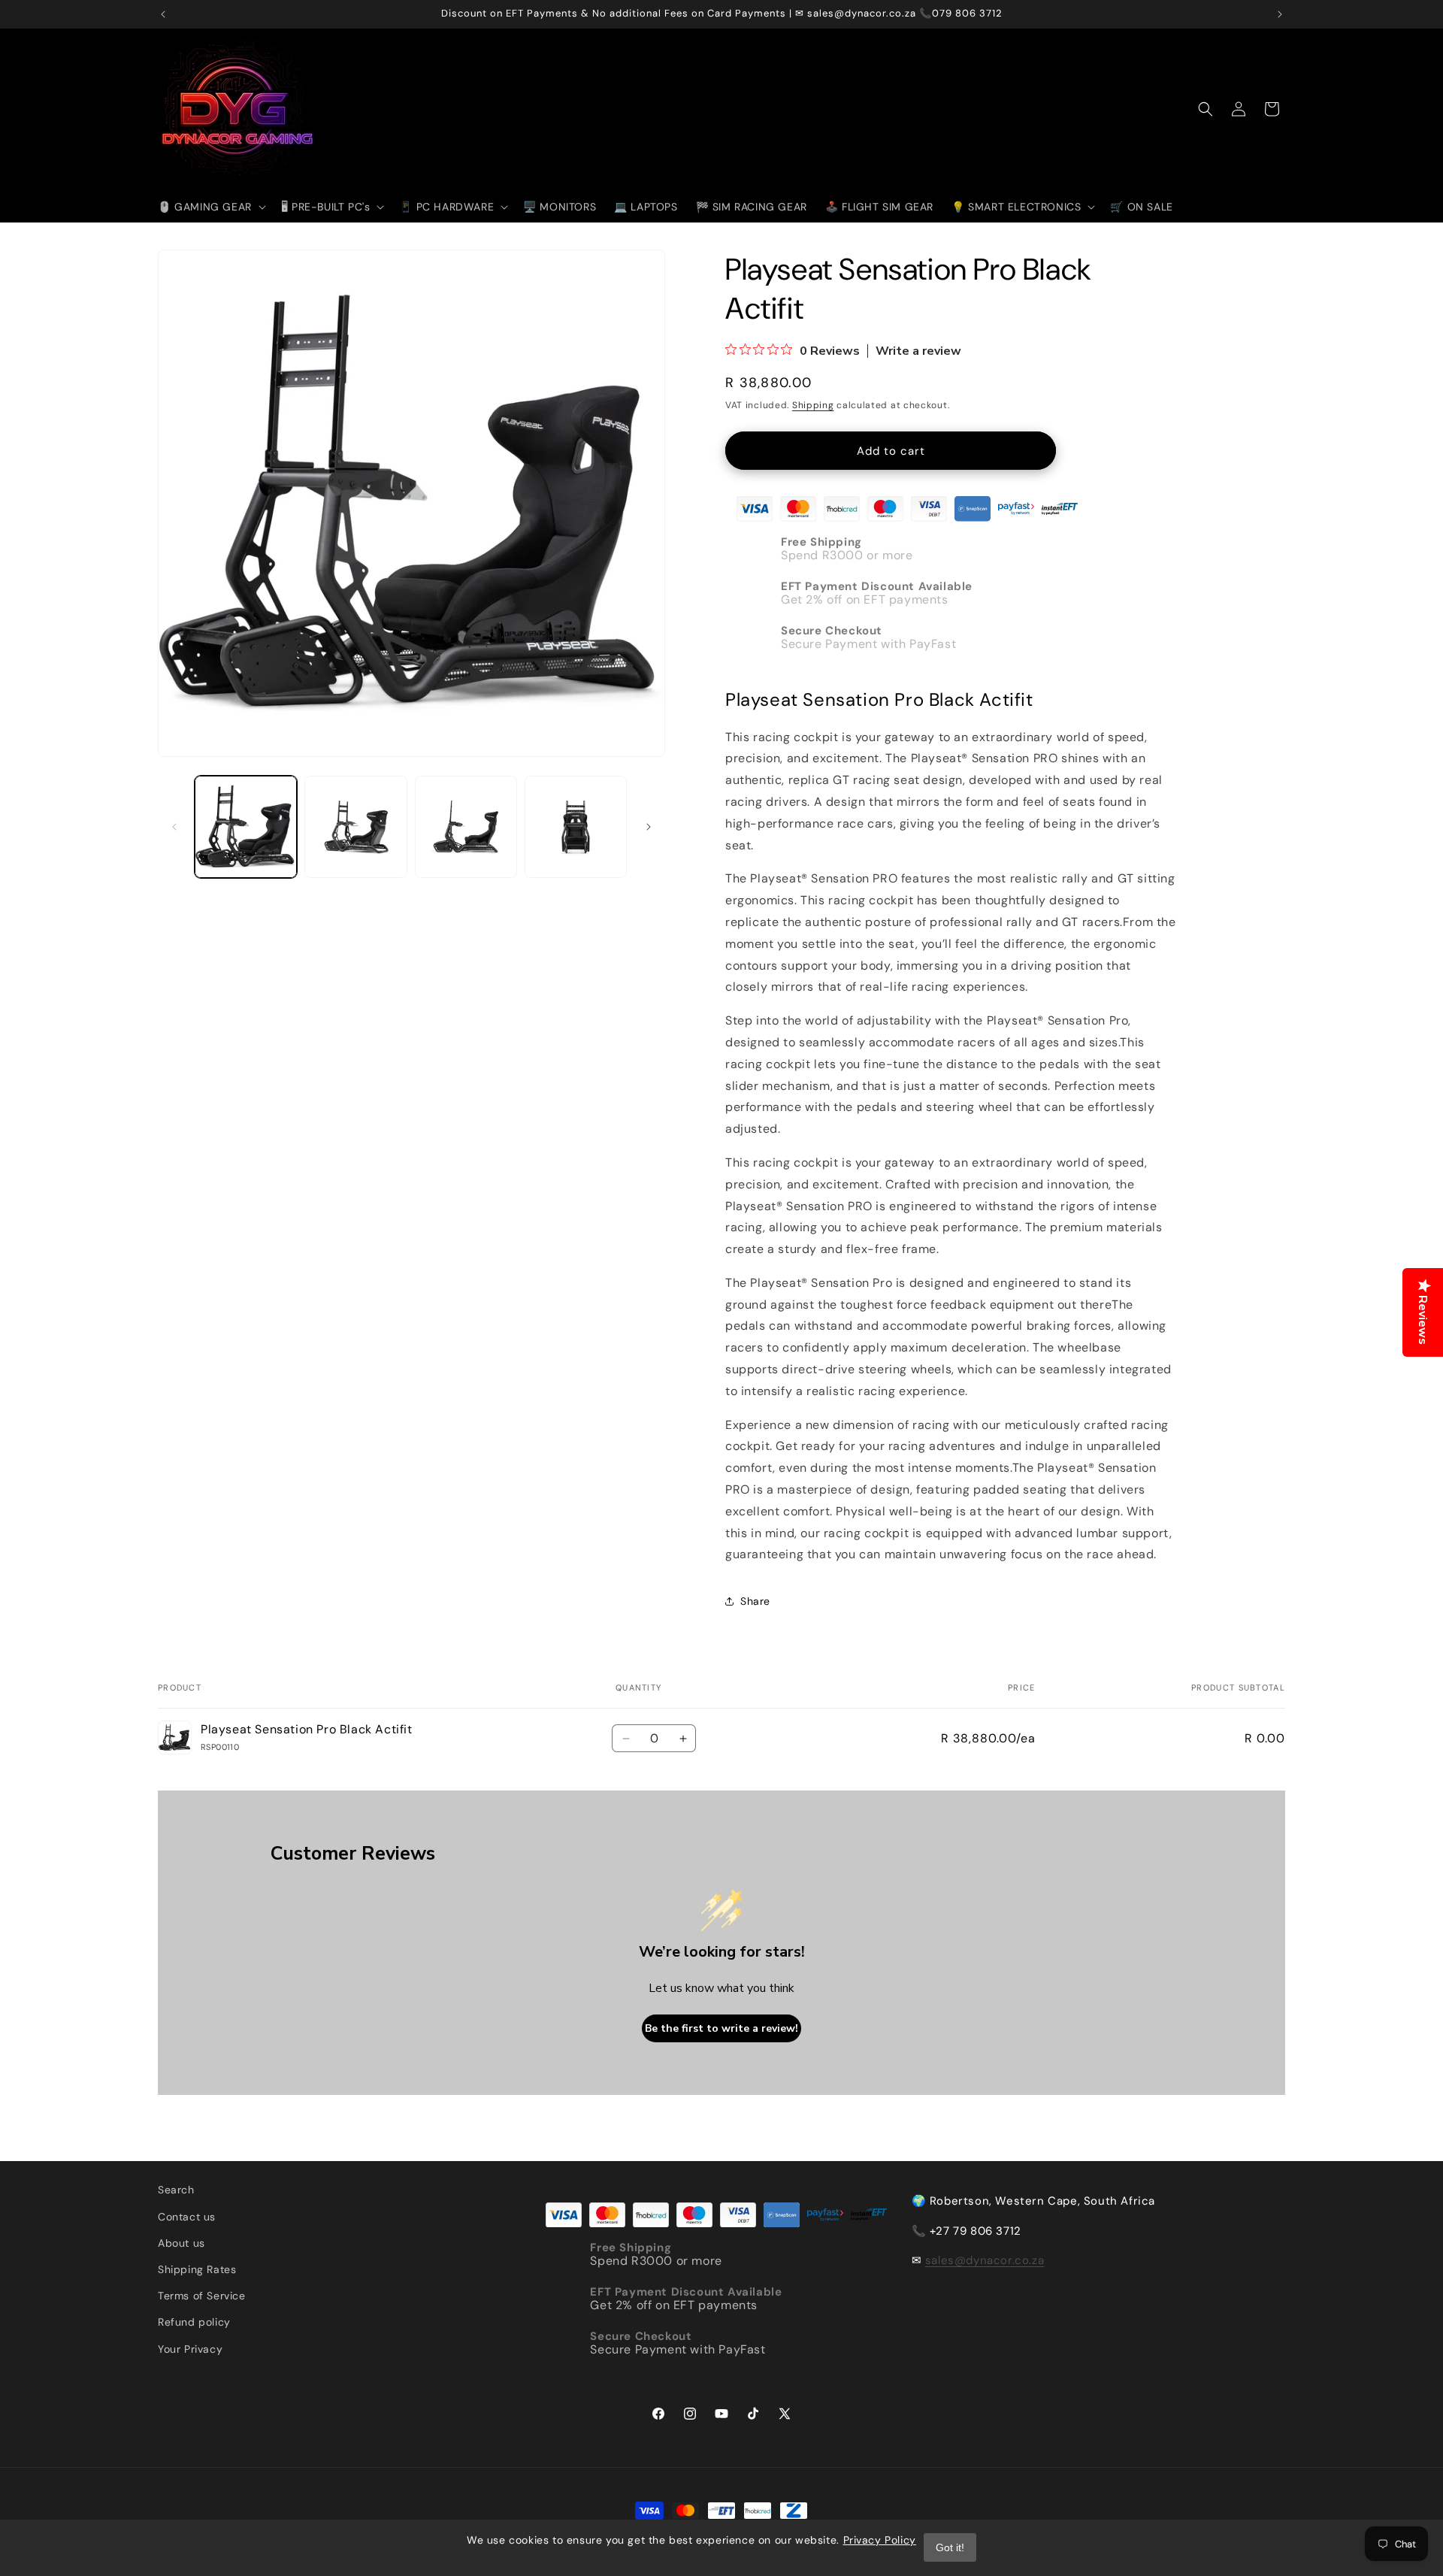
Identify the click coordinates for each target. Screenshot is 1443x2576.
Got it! (950, 2547)
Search (176, 2190)
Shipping (813, 405)
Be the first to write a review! (721, 2028)
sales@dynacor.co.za (985, 2260)
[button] (210, 207)
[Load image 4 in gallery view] (576, 827)
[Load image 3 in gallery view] (466, 827)
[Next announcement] (1280, 14)
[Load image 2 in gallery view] (355, 827)
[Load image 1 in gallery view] (246, 827)
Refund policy (194, 2322)
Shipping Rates (197, 2269)
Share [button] (755, 1601)
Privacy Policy (880, 2540)
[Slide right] (649, 827)
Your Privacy (190, 2349)
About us (182, 2243)
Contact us (187, 2217)
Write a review (918, 351)
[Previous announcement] (163, 14)
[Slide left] (174, 827)
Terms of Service (202, 2296)
